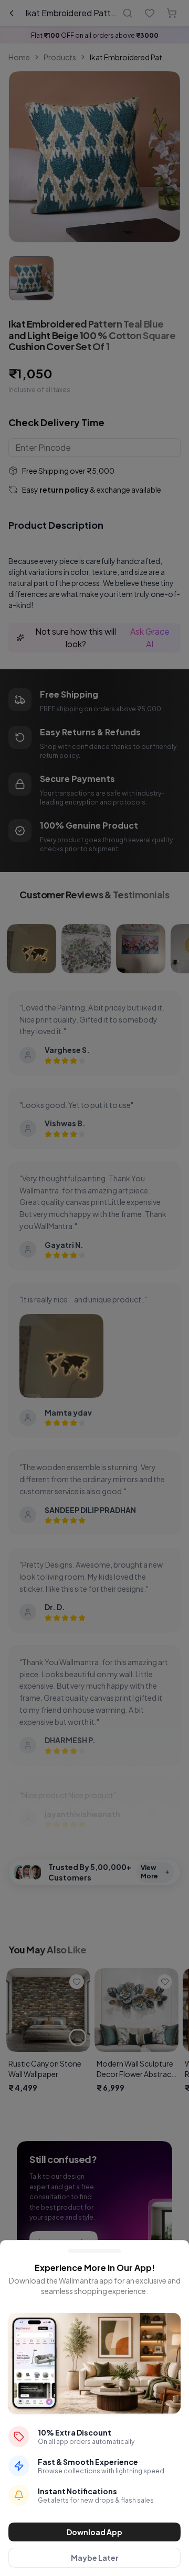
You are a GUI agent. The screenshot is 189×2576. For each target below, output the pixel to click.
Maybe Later (95, 2558)
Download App (94, 2532)
